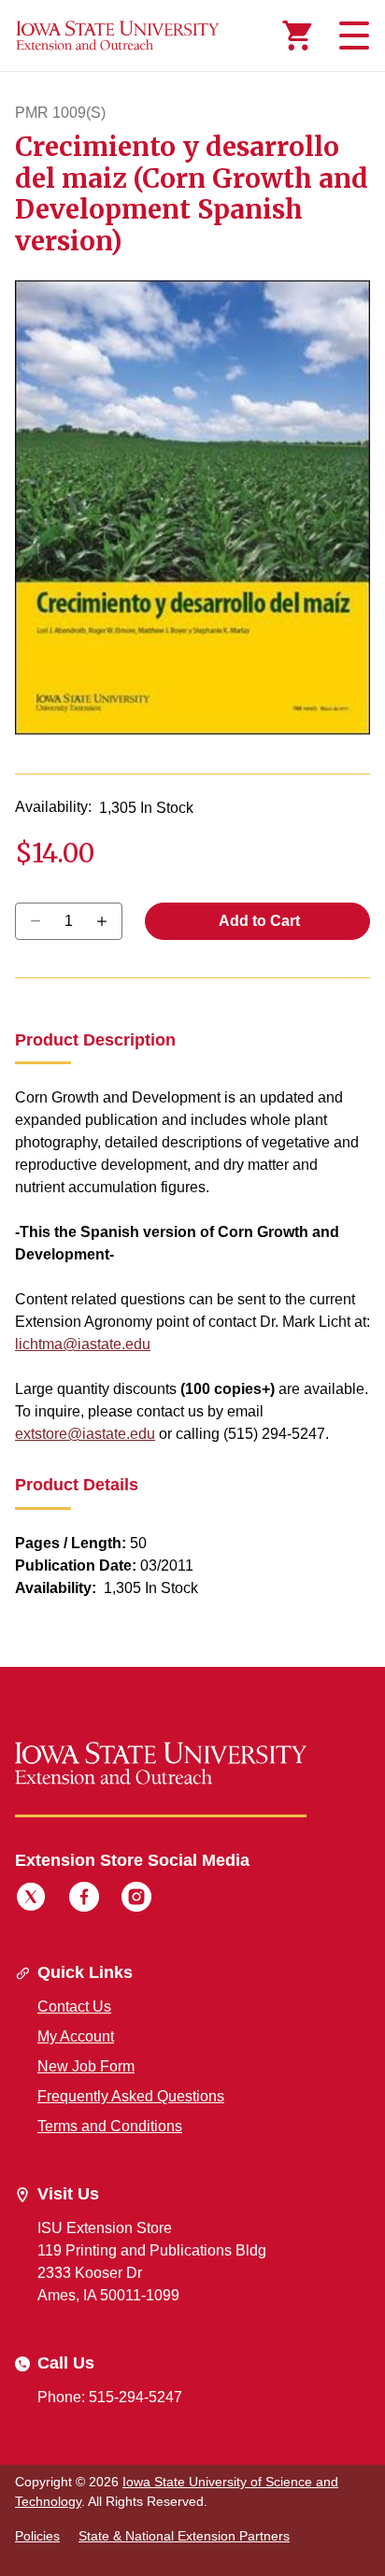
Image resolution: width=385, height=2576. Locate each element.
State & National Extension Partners (184, 2536)
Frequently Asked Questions (131, 2096)
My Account (76, 2036)
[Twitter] (31, 1900)
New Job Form (86, 2066)
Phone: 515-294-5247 (110, 2397)
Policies (37, 2536)
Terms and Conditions (110, 2126)
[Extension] (118, 36)
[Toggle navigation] (351, 36)
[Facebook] (84, 1900)
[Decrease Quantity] (108, 921)
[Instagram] (136, 1900)
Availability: (53, 807)
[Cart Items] (297, 36)
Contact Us (74, 2007)
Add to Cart (258, 921)
